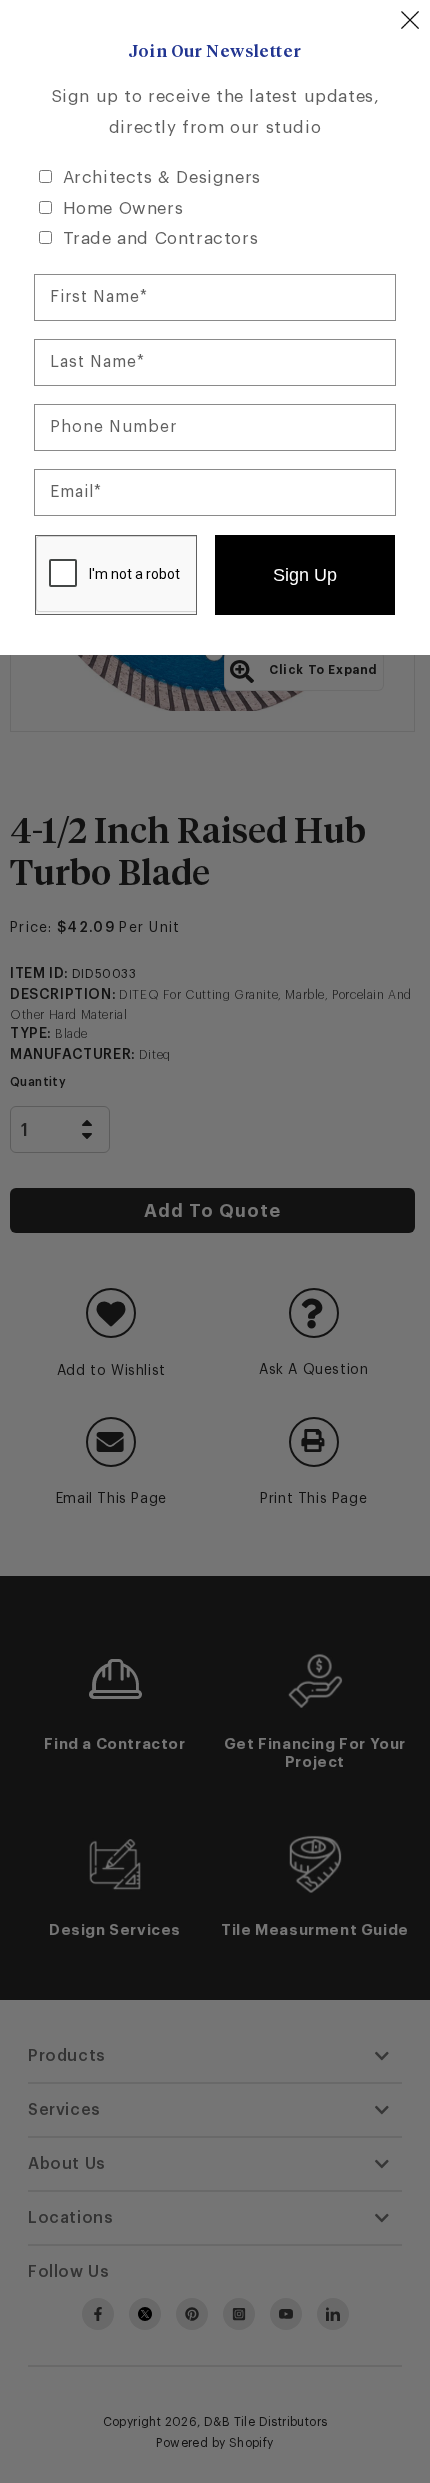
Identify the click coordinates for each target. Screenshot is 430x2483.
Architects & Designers (162, 177)
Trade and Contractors (161, 238)
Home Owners (123, 208)
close (410, 20)
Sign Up (305, 575)
